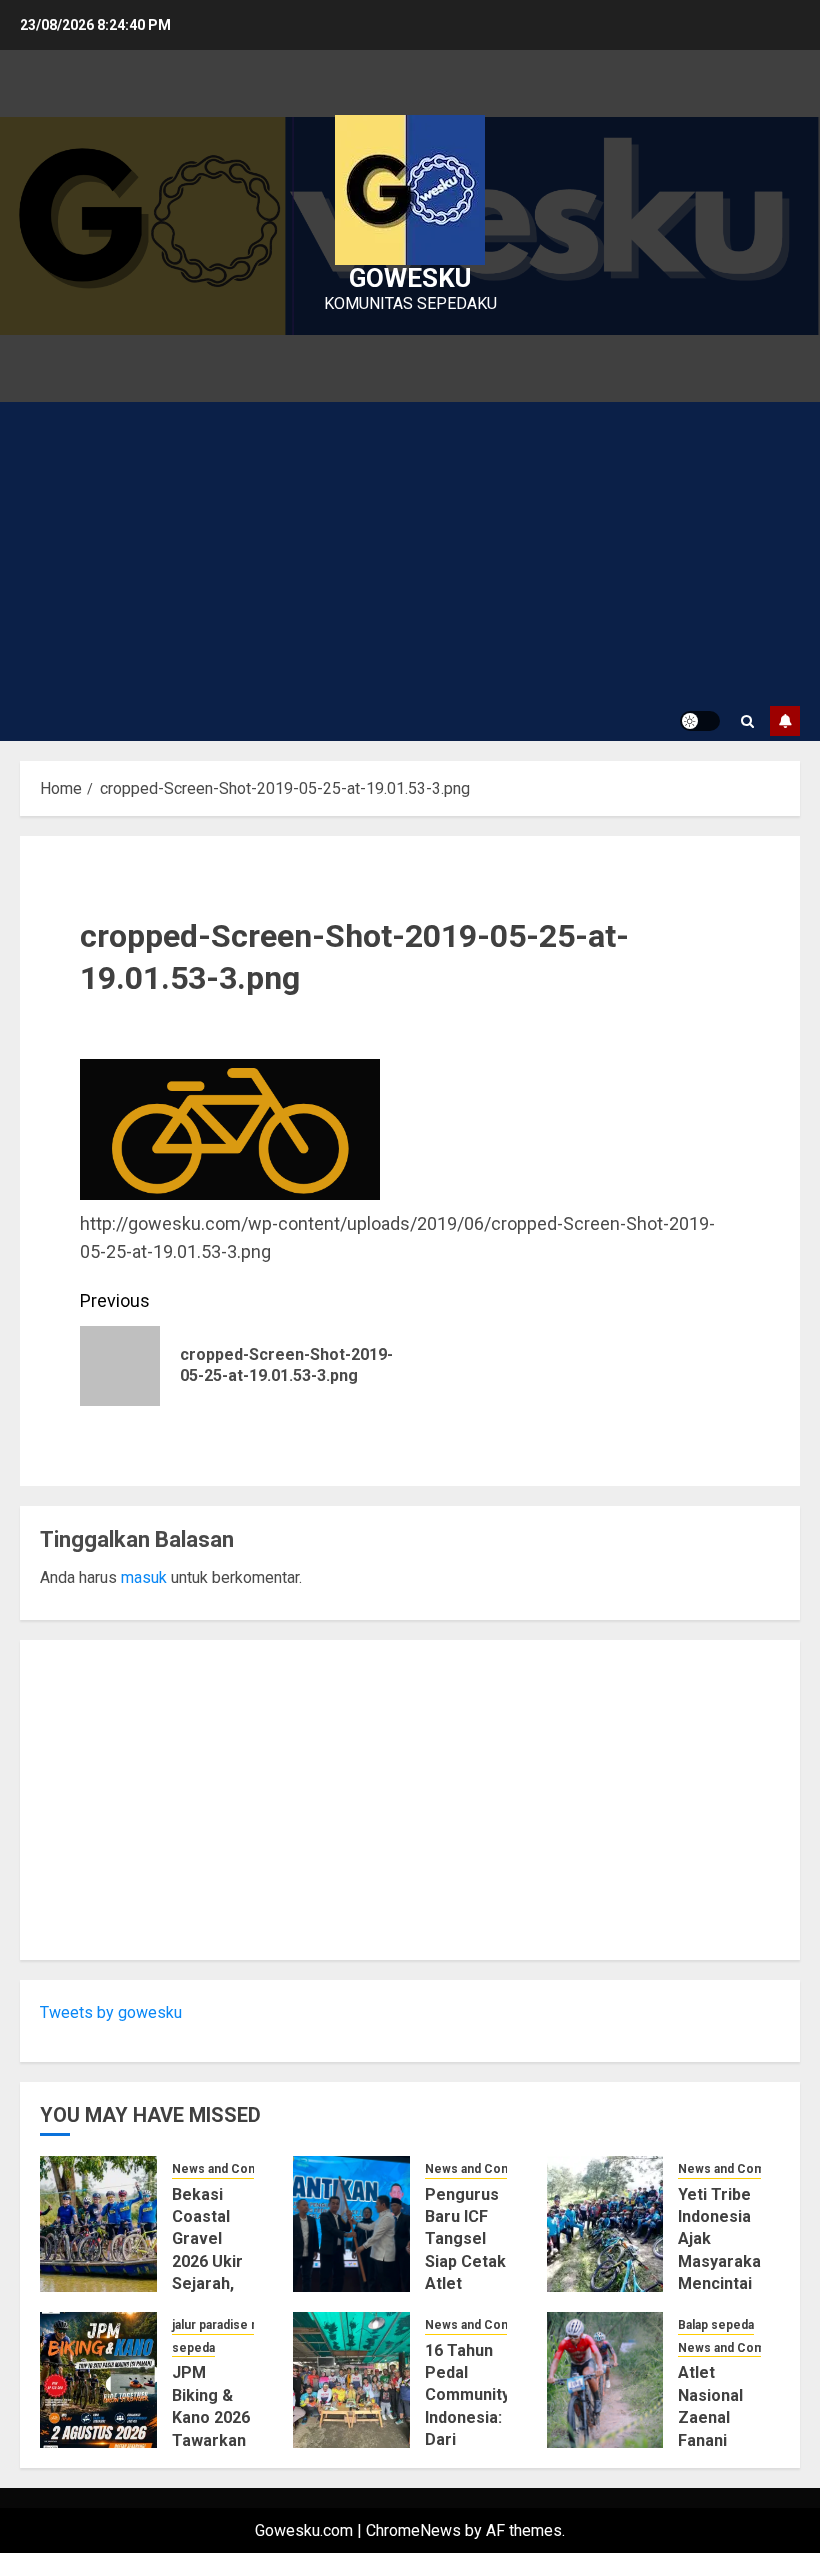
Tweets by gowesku (111, 2012)
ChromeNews (413, 2530)
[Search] (747, 721)
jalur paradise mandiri (232, 2325)
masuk (144, 1577)
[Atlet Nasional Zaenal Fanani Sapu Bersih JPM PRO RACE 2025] (605, 2380)
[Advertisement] (410, 552)
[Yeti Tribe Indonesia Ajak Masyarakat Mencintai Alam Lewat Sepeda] (605, 2224)
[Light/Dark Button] (700, 721)
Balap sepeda (716, 2325)
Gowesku (410, 278)
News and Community (234, 2169)
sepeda (193, 2348)
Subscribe (785, 721)
